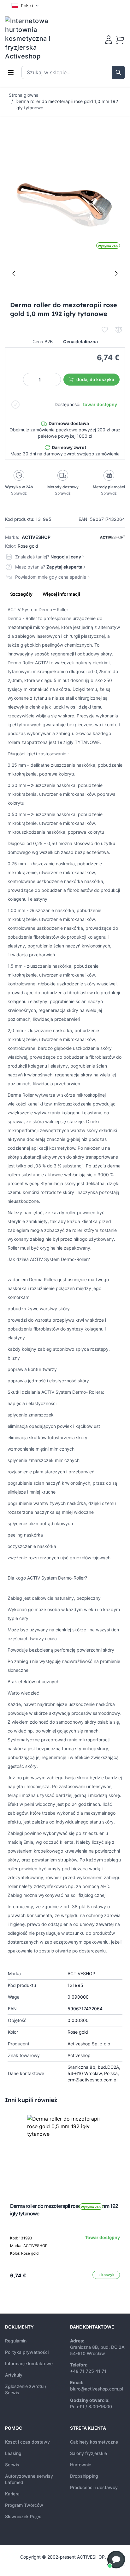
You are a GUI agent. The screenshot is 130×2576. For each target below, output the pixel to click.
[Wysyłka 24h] (65, 2153)
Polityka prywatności (27, 2352)
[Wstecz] (14, 273)
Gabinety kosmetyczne (94, 2442)
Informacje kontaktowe (29, 2363)
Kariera (12, 2494)
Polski (27, 6)
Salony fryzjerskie (89, 2453)
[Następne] (116, 273)
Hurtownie (81, 2465)
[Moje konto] (109, 40)
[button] (116, 2560)
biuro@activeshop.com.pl (97, 2389)
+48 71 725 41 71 (88, 2371)
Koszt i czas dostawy (27, 2442)
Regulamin (16, 2341)
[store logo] (32, 39)
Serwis (12, 2465)
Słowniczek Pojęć (23, 2516)
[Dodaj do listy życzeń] (105, 330)
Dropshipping (84, 2476)
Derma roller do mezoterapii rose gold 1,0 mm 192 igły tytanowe (67, 104)
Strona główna (24, 95)
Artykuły (14, 2375)
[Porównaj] (119, 330)
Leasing (13, 2453)
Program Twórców (24, 2505)
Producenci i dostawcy (94, 2487)
